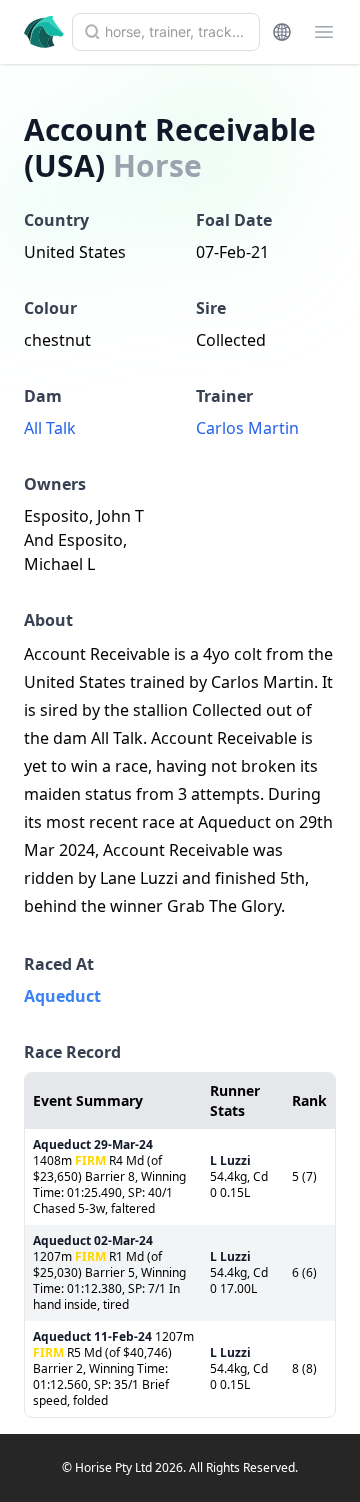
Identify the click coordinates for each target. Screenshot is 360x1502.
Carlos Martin (247, 428)
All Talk (50, 428)
